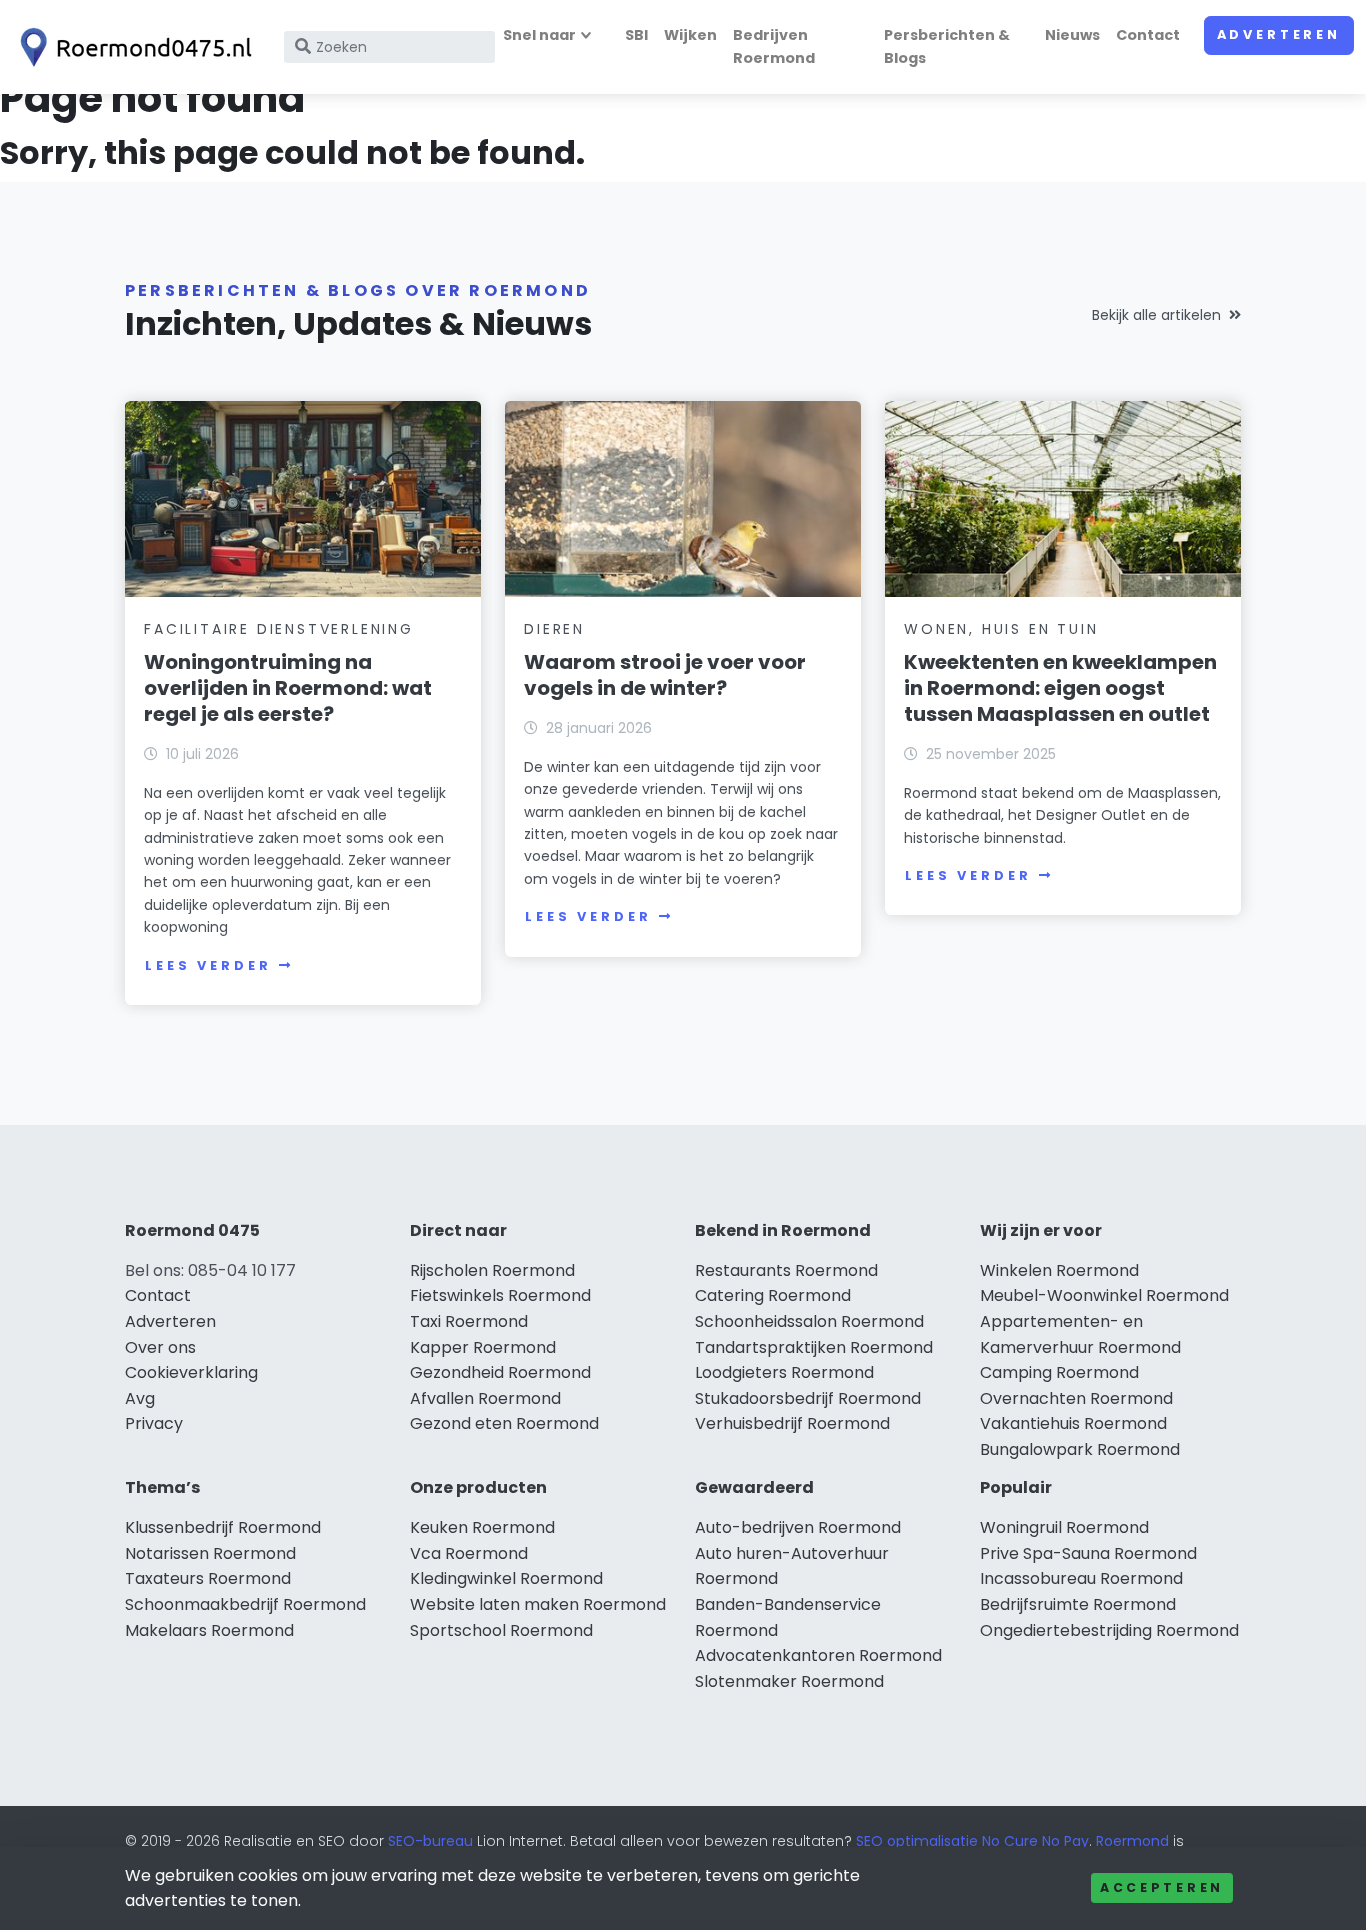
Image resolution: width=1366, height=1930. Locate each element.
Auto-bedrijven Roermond (798, 1527)
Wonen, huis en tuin (1001, 629)
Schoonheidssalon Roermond (809, 1321)
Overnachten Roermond (1076, 1398)
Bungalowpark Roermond (1080, 1449)
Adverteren (1279, 34)
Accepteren (1162, 1887)
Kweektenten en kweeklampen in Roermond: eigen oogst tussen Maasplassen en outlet (1060, 688)
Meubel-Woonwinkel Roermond (1104, 1295)
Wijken (690, 35)
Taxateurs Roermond (208, 1578)
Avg (140, 1398)
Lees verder (208, 965)
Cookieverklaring (191, 1372)
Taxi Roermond (469, 1321)
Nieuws (1072, 35)
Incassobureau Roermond (1081, 1578)
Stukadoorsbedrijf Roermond (808, 1398)
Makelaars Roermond (209, 1630)
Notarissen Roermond (210, 1553)
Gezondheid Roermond (500, 1372)
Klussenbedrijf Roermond (223, 1527)
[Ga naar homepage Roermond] (132, 47)
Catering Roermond (773, 1295)
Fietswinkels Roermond (500, 1295)
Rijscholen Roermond (492, 1270)
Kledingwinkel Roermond (506, 1578)
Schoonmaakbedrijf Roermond (245, 1604)
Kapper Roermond (483, 1347)
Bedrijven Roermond (774, 46)
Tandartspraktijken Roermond (814, 1347)
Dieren (554, 629)
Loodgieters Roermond (784, 1372)
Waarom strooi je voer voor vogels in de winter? (665, 675)
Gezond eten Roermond (504, 1423)
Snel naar (539, 35)
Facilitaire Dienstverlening (279, 629)
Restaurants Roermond (786, 1270)
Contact (1148, 35)
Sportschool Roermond (501, 1630)
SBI (636, 35)
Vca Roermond (469, 1553)
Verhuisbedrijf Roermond (792, 1423)
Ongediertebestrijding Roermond (1109, 1630)
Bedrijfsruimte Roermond (1078, 1604)
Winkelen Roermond (1059, 1270)
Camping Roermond (1059, 1372)
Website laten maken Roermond (538, 1604)
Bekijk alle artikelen (1156, 315)
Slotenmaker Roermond (789, 1681)
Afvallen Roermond (485, 1398)
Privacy (154, 1423)
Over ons (160, 1347)
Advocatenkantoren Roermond (818, 1655)
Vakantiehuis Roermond (1073, 1423)
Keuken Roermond (482, 1527)
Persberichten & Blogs (947, 46)
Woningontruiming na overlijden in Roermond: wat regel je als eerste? (288, 688)
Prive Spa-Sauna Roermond (1088, 1553)
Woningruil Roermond (1064, 1527)
